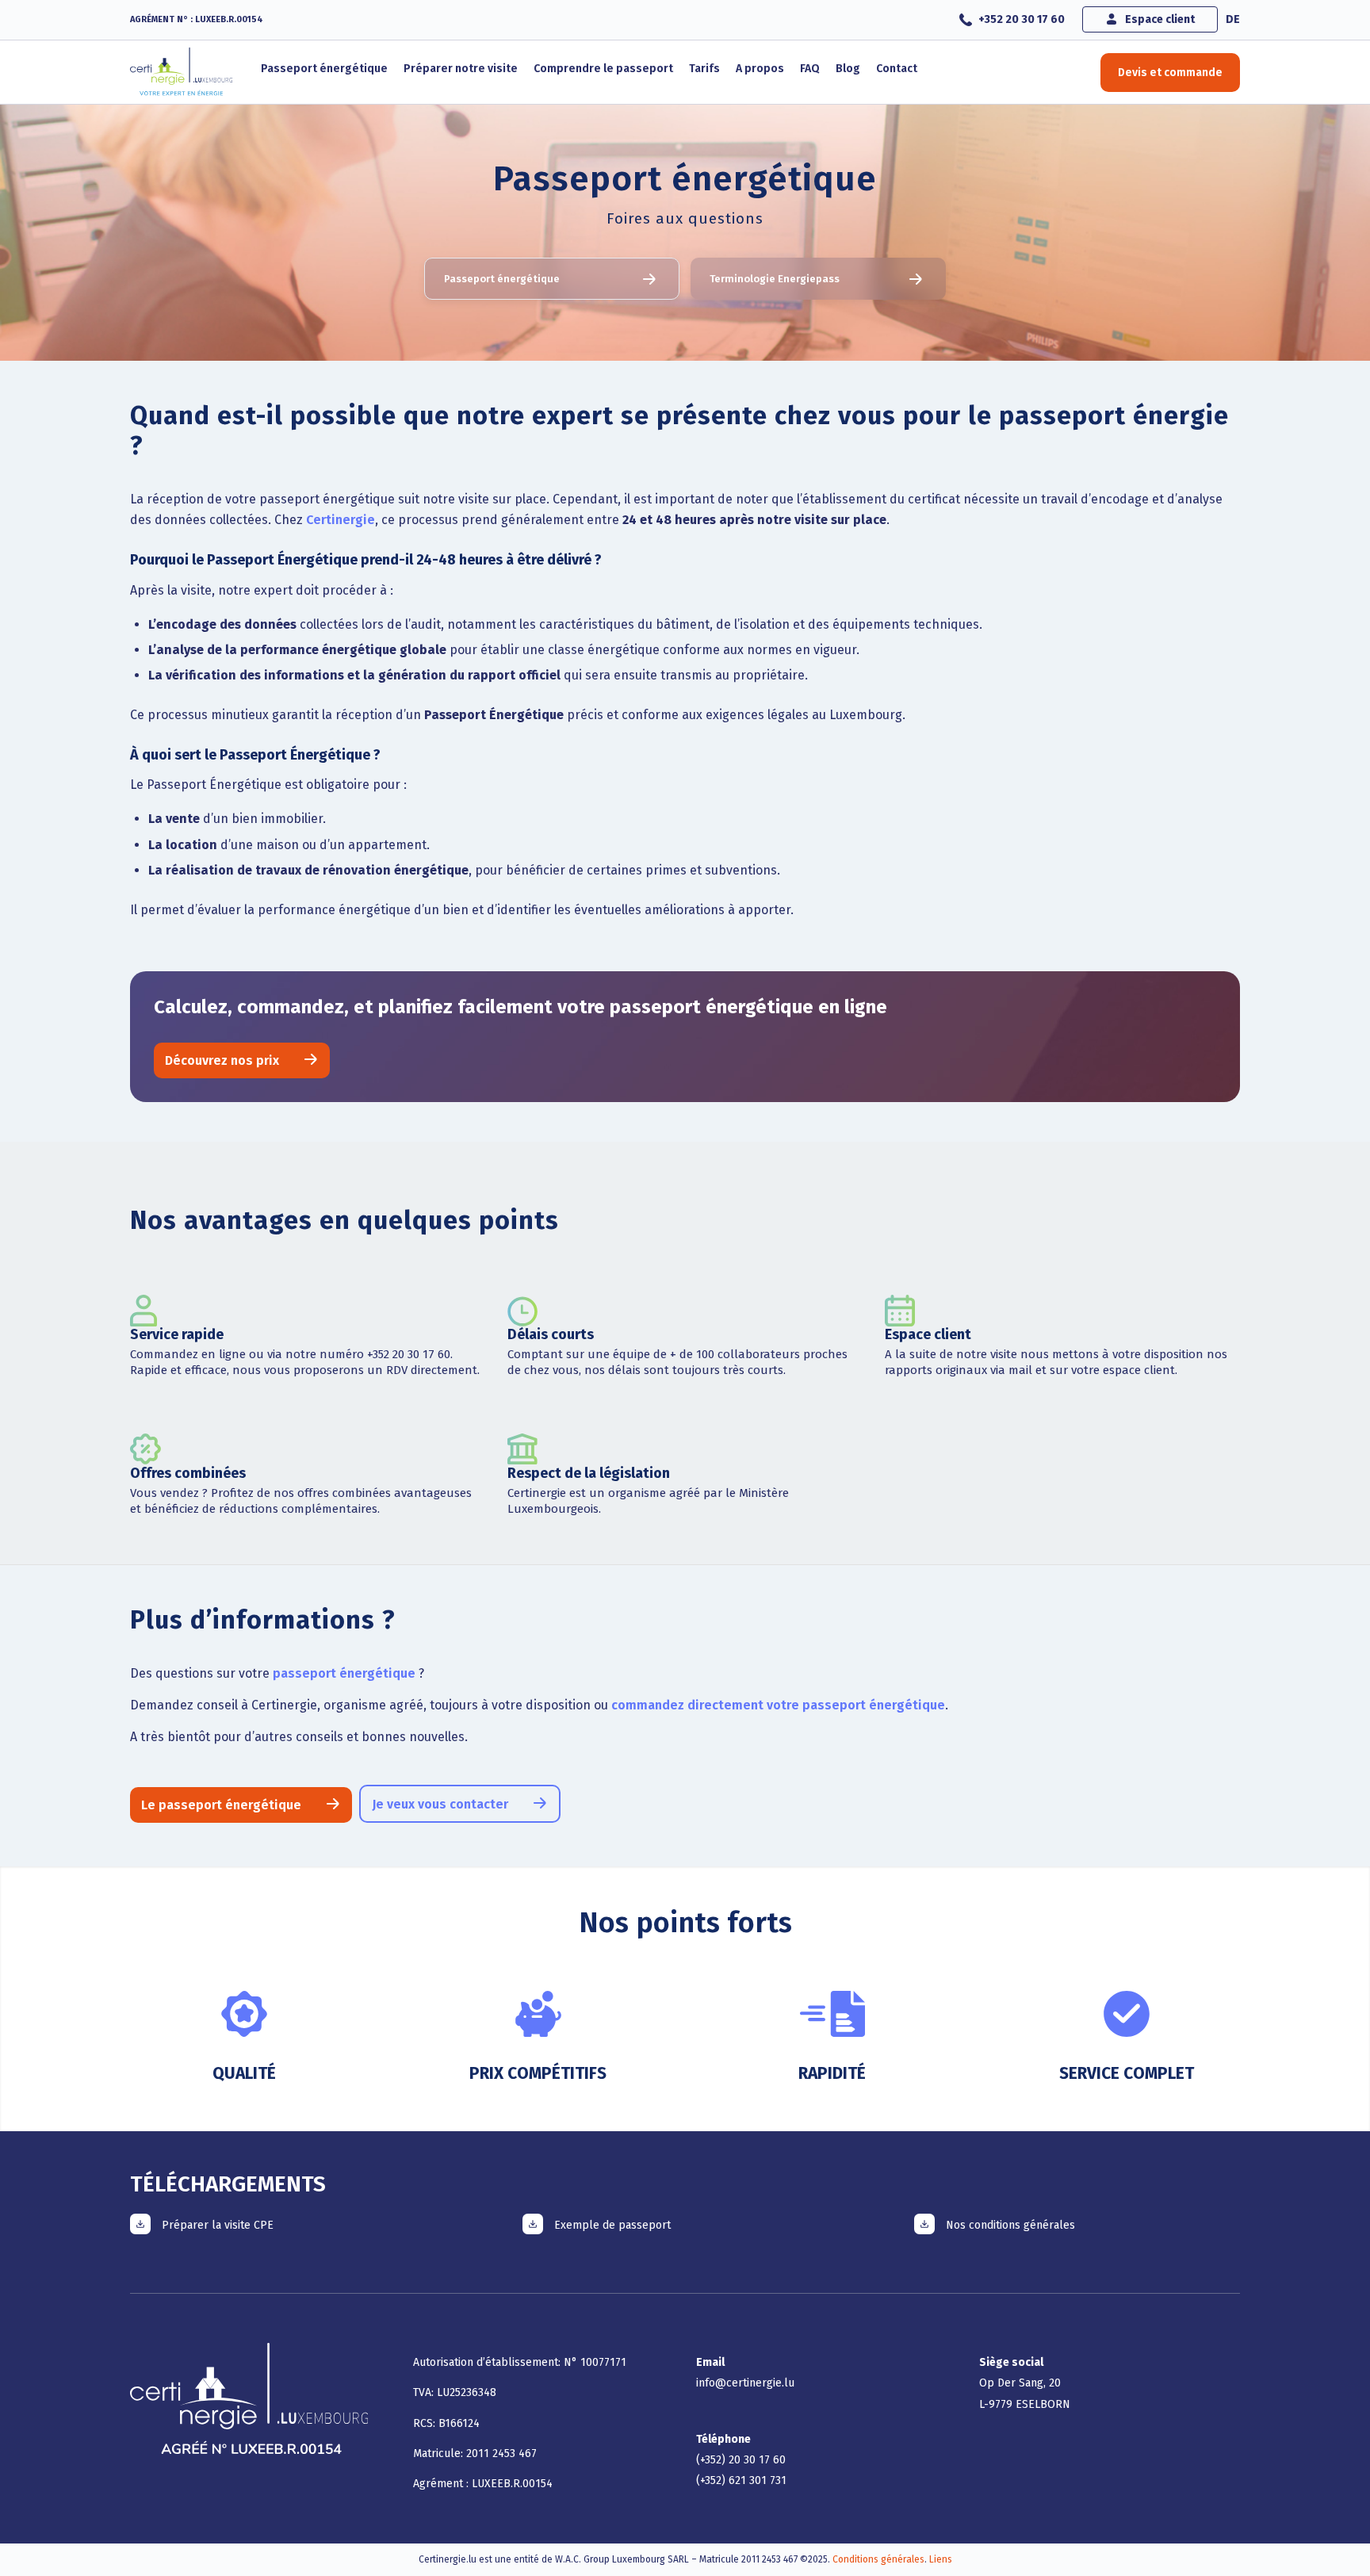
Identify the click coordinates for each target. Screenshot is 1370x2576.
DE (1233, 19)
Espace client (1160, 19)
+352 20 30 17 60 (1022, 19)
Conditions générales (878, 2559)
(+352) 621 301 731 (741, 2480)
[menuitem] (1022, 20)
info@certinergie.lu (745, 2383)
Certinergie (341, 520)
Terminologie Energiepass (775, 279)
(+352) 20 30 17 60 (741, 2460)
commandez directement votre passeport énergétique (778, 1705)
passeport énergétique (344, 1673)
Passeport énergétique (502, 279)
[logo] (182, 72)
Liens (941, 2559)
